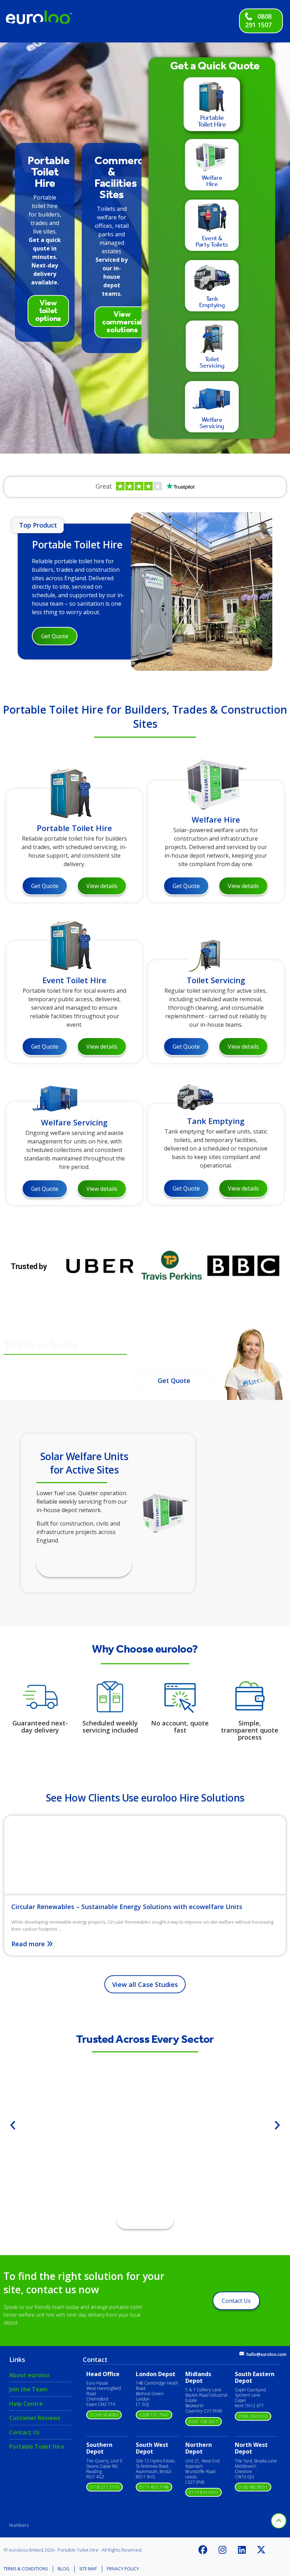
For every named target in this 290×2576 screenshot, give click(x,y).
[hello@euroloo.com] (242, 2354)
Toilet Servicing (216, 980)
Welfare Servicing (74, 1122)
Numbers (19, 2525)
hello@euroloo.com (266, 2354)
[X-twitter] (261, 2550)
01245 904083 (104, 2415)
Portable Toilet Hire (77, 544)
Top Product (38, 525)
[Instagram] (222, 2550)
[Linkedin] (242, 2550)
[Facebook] (203, 2550)
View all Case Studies (145, 1984)
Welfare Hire (216, 819)
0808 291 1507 (258, 21)
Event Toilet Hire (74, 980)
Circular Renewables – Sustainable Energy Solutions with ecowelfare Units (127, 1907)
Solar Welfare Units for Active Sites (84, 1463)
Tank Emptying (216, 1121)
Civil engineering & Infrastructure (145, 2149)
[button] (13, 2125)
